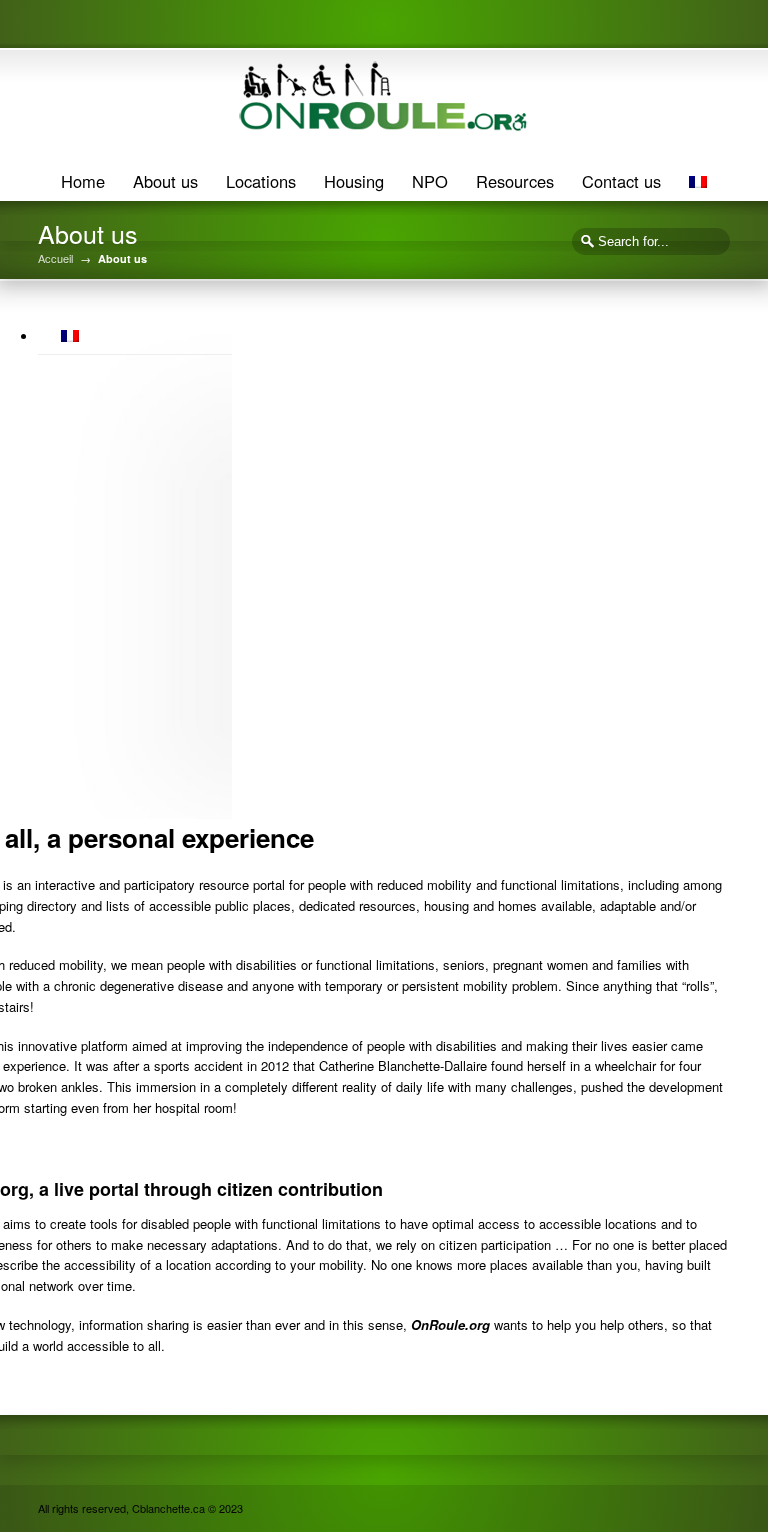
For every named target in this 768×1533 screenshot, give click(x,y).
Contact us (621, 181)
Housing (354, 181)
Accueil (55, 258)
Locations (261, 181)
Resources (515, 181)
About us (165, 181)
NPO (430, 181)
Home (83, 181)
